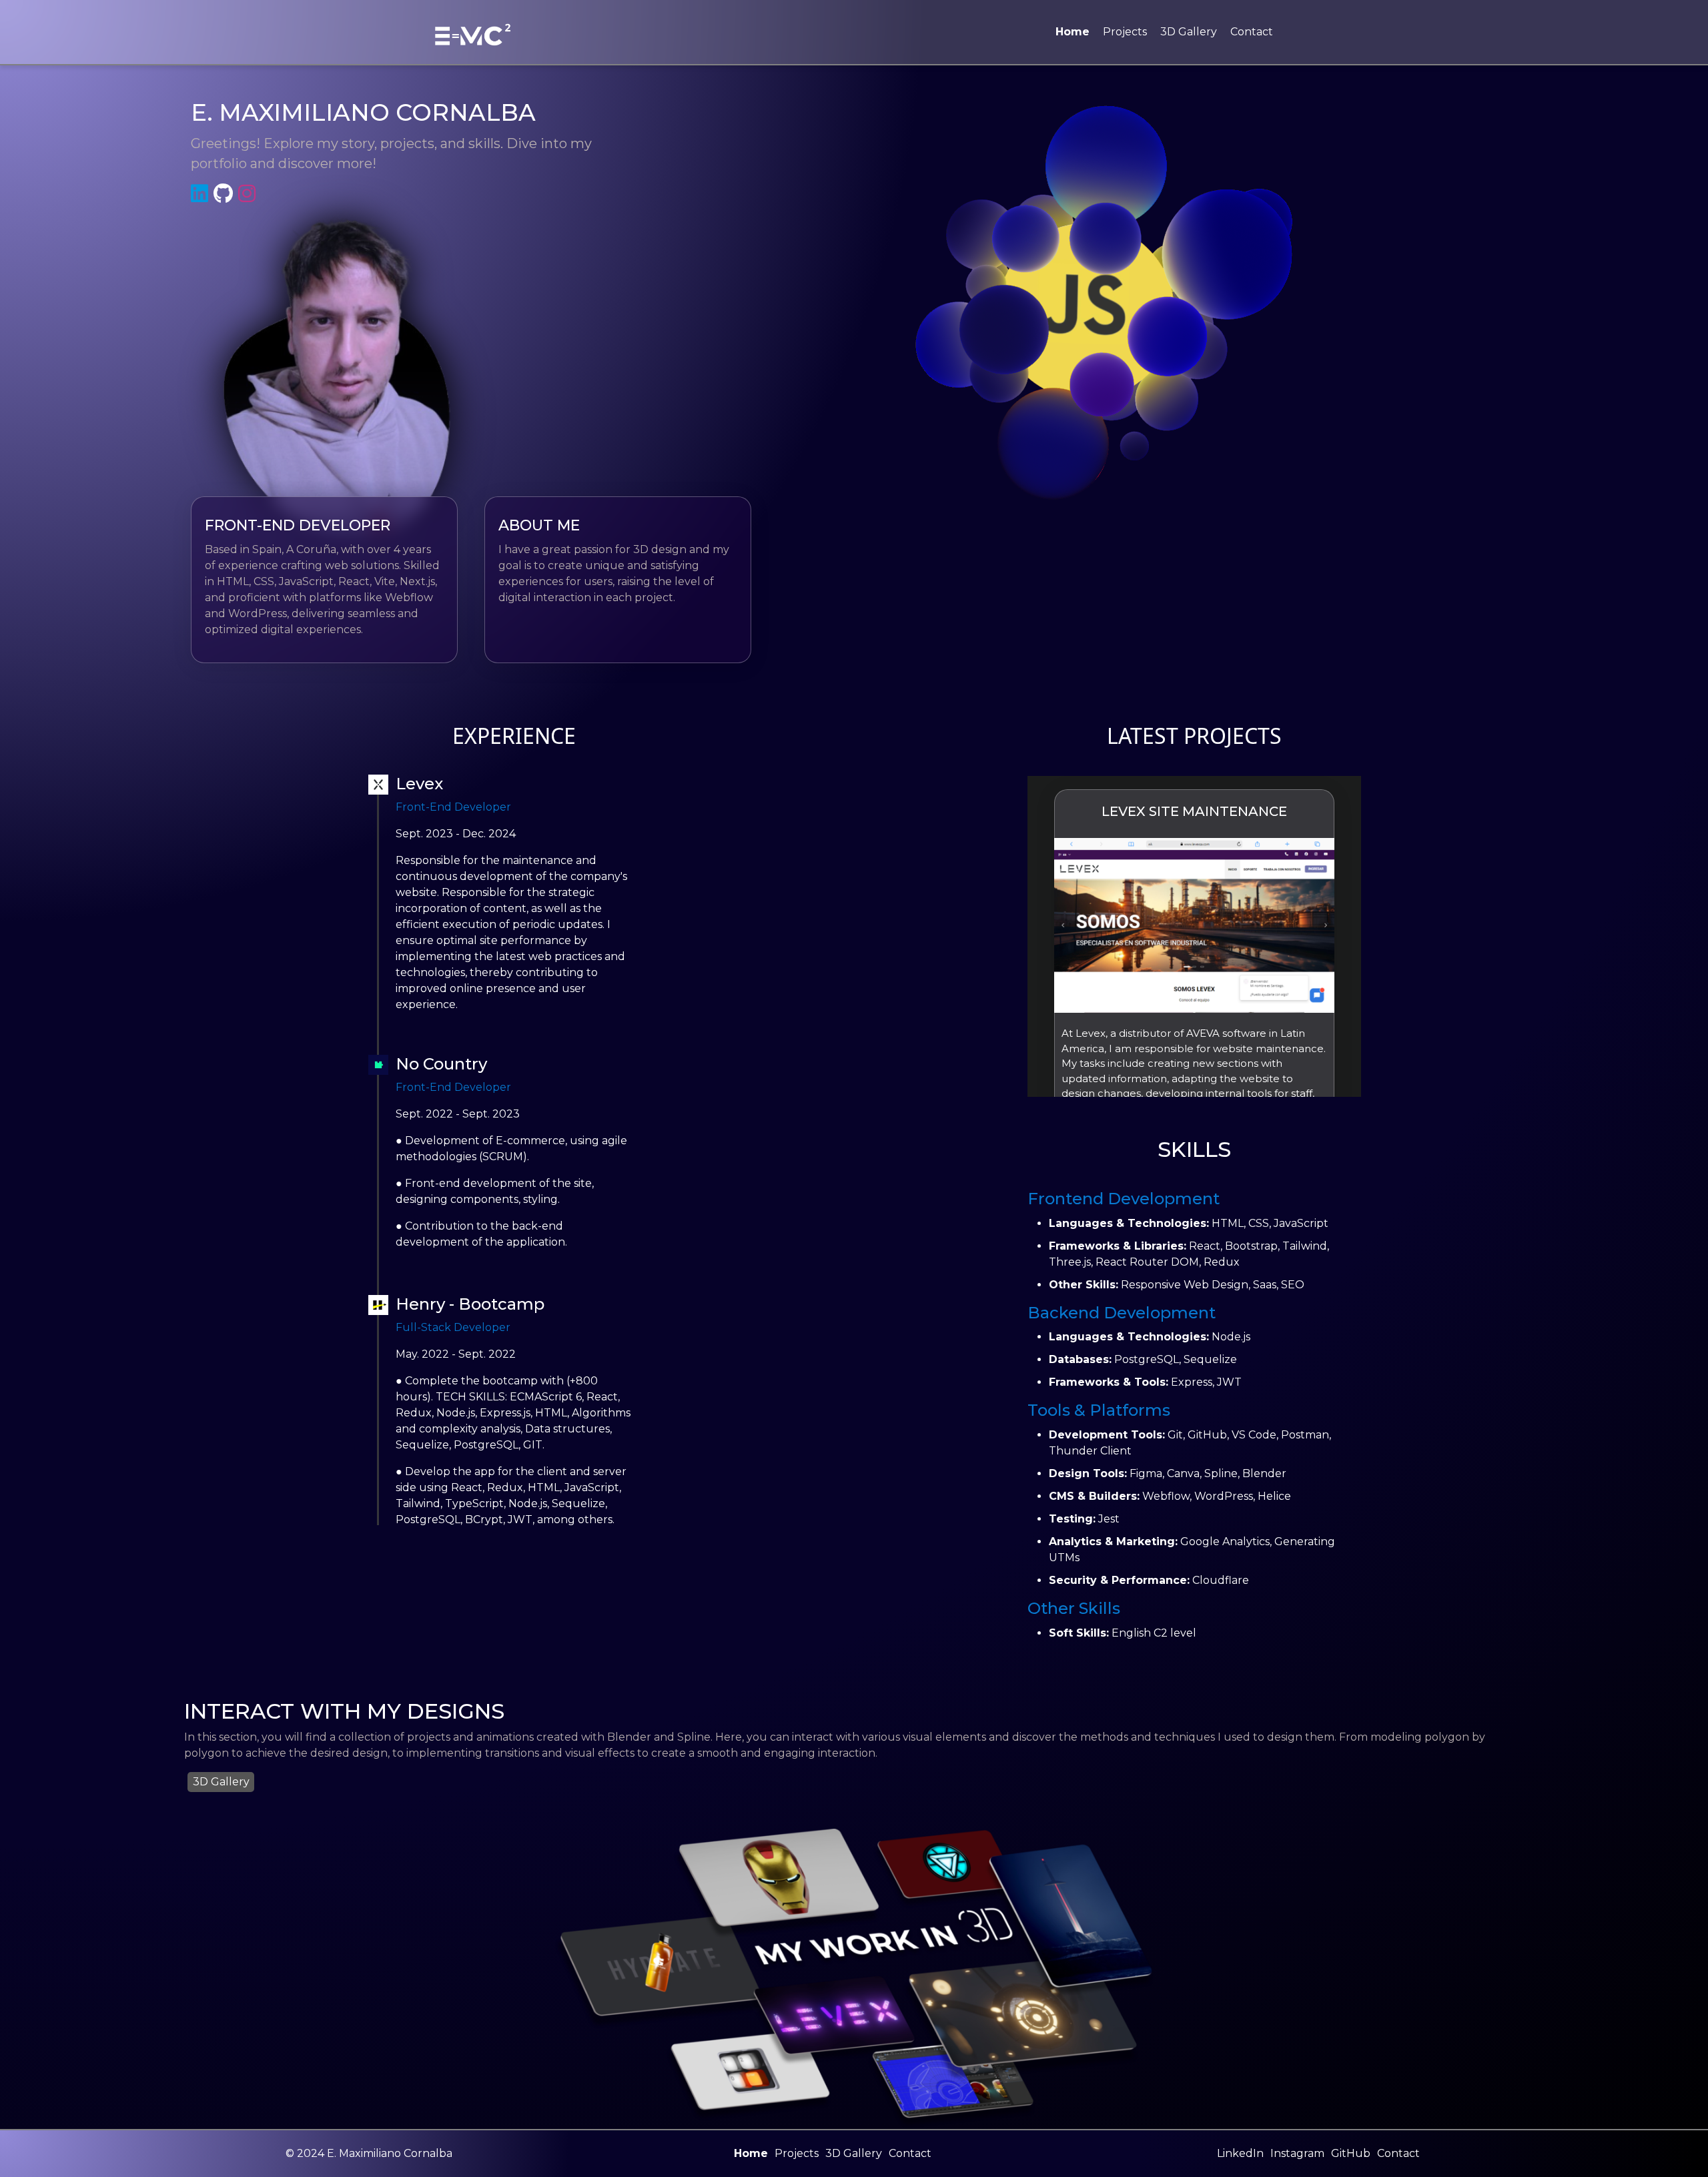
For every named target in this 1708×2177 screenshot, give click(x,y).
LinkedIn (1240, 2153)
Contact (1252, 32)
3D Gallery (1189, 32)
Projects (1125, 32)
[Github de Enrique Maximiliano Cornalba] (226, 194)
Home (1073, 32)
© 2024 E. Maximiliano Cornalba (369, 2153)
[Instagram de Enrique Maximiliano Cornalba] (250, 194)
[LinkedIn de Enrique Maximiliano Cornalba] (202, 194)
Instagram (1297, 2153)
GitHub (1351, 2153)
